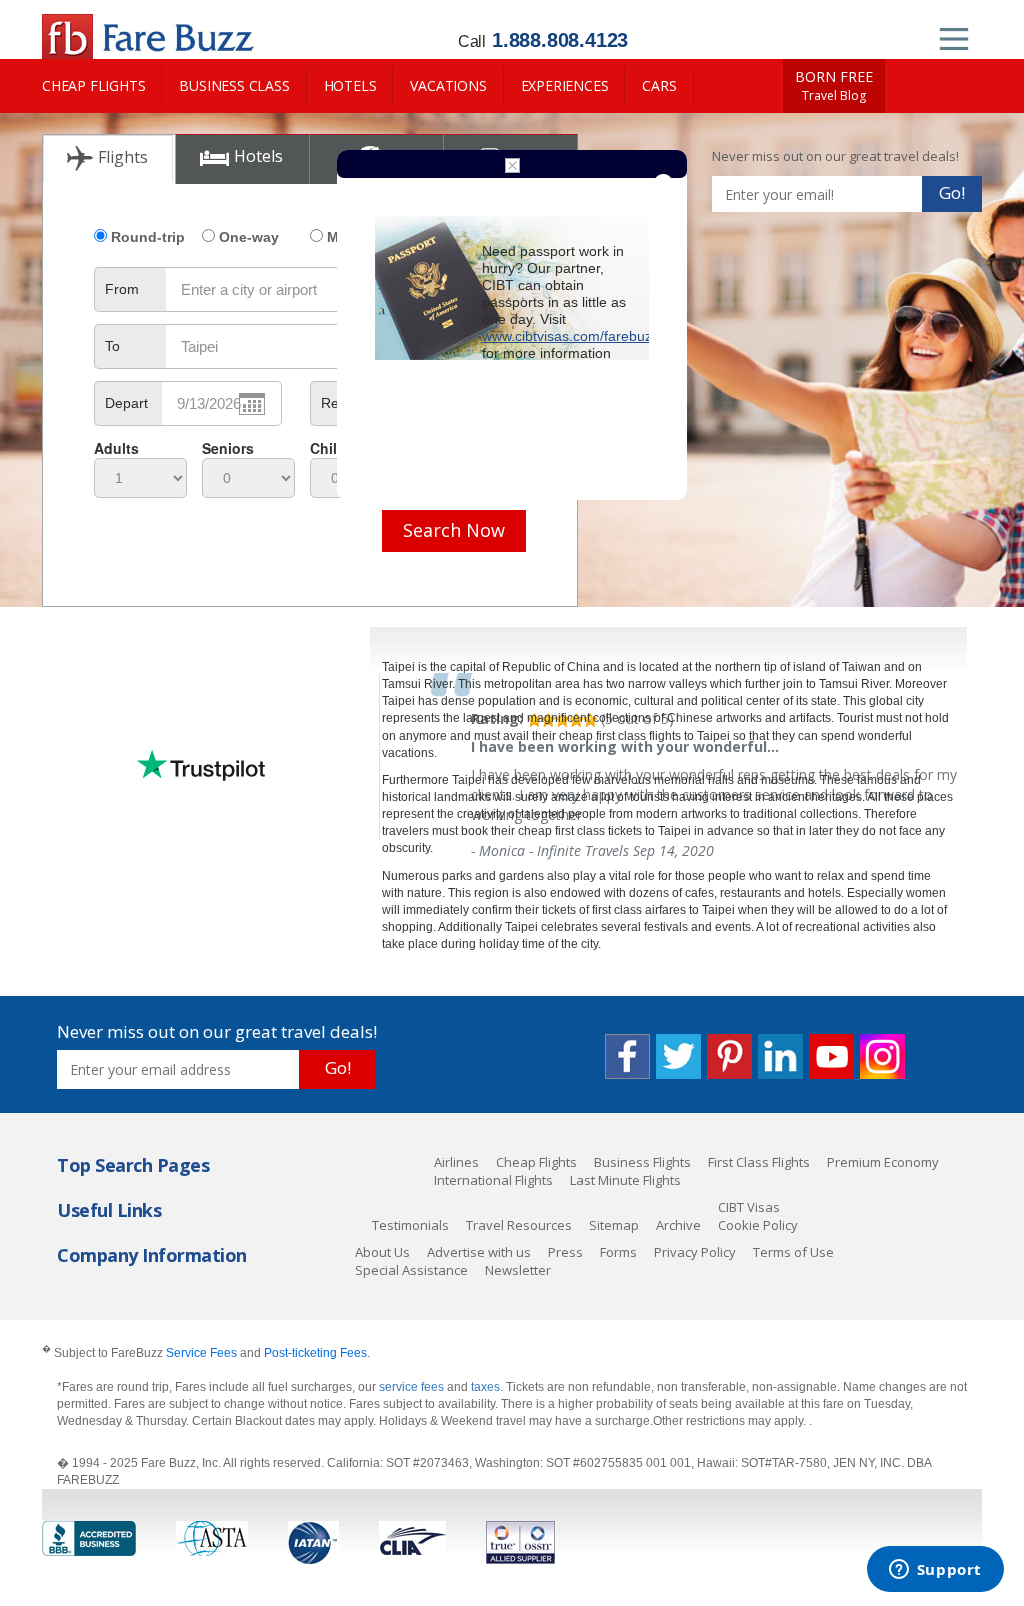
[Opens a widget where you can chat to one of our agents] (935, 1571)
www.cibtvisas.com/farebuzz (570, 336)
